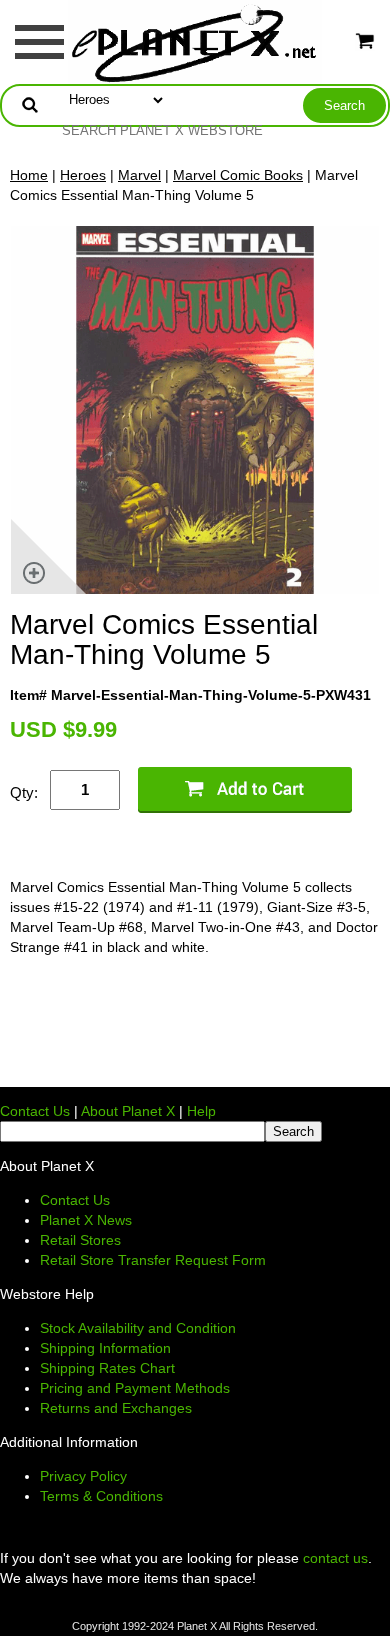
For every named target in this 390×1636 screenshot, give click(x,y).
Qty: (24, 792)
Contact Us (35, 1111)
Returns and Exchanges (116, 1408)
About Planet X (128, 1111)
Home (29, 175)
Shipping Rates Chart (107, 1368)
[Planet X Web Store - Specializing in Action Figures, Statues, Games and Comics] (195, 41)
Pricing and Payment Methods (135, 1388)
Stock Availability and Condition (138, 1328)
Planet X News (86, 1220)
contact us (335, 1558)
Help (201, 1111)
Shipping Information (105, 1348)
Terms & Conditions (101, 1496)
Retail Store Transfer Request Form (153, 1260)
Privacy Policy (83, 1476)
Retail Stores (80, 1240)
